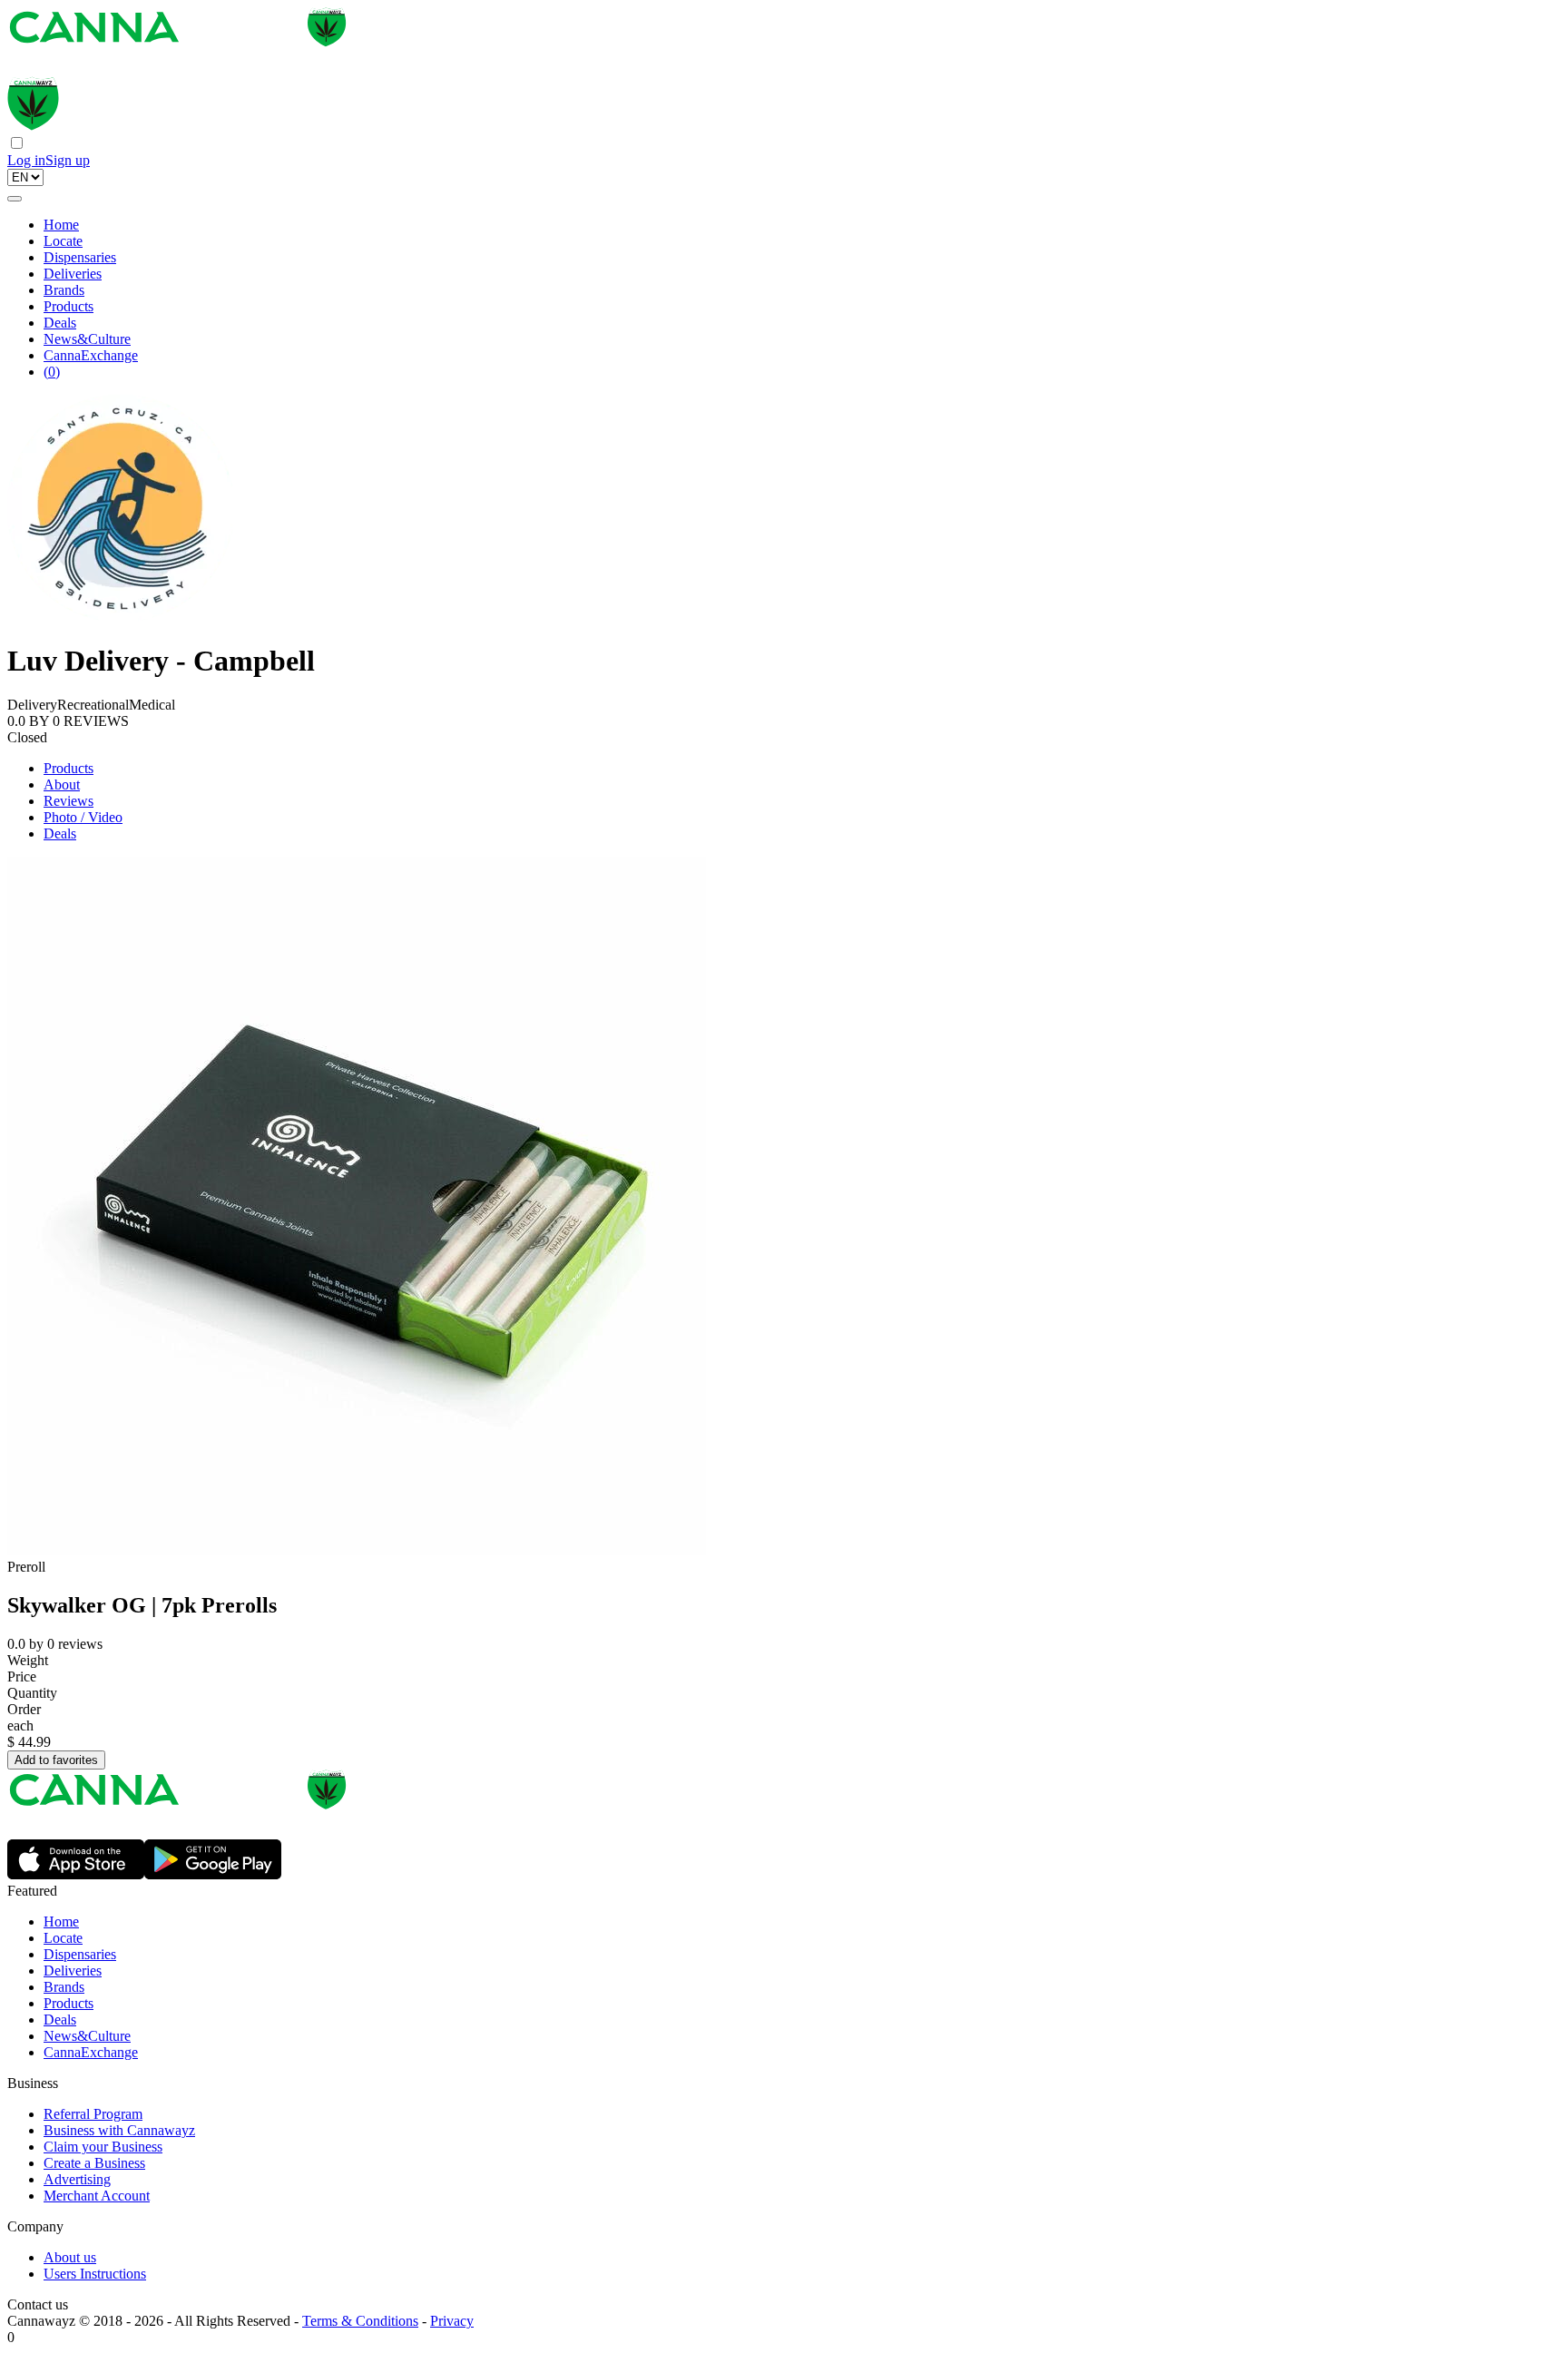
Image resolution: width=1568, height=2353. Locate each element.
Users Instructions (95, 2274)
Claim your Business (103, 2147)
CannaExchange (91, 355)
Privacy (452, 2321)
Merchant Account (97, 2196)
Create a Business (94, 2163)
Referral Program (93, 2114)
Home (61, 225)
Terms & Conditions (360, 2321)
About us (70, 2257)
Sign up (68, 160)
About (62, 784)
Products (69, 306)
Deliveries (73, 274)
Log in (26, 160)
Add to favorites (56, 1760)
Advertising (77, 2179)
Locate (63, 241)
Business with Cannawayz (119, 2130)
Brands (64, 290)
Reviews (69, 801)
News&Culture (87, 339)
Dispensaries (80, 257)
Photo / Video (83, 817)
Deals (60, 323)
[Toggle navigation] (15, 199)
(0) (52, 372)
